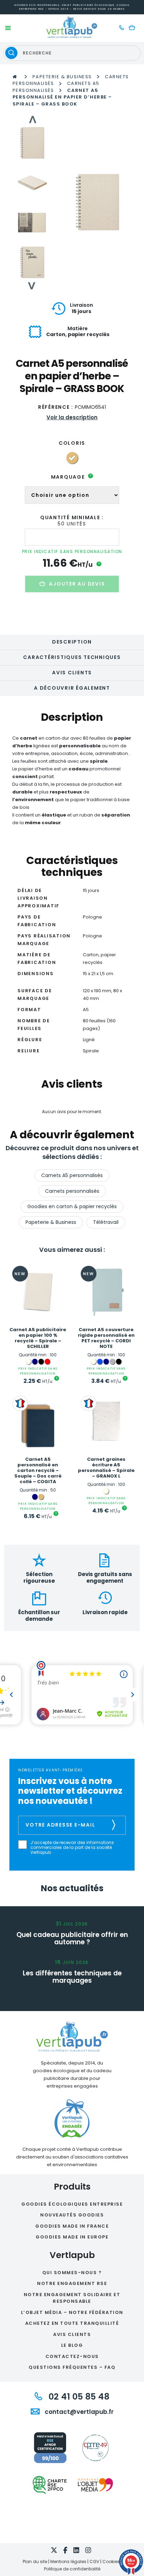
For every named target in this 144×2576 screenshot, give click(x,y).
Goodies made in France (72, 2226)
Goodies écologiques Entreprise (72, 2204)
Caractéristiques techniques (72, 657)
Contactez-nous (72, 2356)
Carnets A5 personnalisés (72, 1175)
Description (72, 642)
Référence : (56, 407)
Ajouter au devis (77, 584)
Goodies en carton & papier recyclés (72, 1206)
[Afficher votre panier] (134, 28)
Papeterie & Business (62, 77)
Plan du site (35, 2562)
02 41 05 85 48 (78, 2397)
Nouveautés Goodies (72, 2215)
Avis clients (72, 673)
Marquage (71, 477)
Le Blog (72, 2345)
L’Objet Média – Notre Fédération (72, 2312)
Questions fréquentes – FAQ (72, 2367)
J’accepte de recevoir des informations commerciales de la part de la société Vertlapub (72, 1848)
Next (32, 286)
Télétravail (106, 1222)
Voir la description (72, 417)
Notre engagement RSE (72, 2283)
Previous (32, 119)
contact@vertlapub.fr (78, 2412)
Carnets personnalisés (72, 1191)
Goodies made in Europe (72, 2237)
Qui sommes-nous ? (72, 2273)
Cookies (111, 2562)
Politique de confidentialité (72, 2569)
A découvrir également (72, 688)
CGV (94, 2562)
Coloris (72, 443)
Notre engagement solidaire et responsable (72, 2298)
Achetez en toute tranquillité (72, 2323)
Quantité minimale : (72, 517)
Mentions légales (68, 2562)
